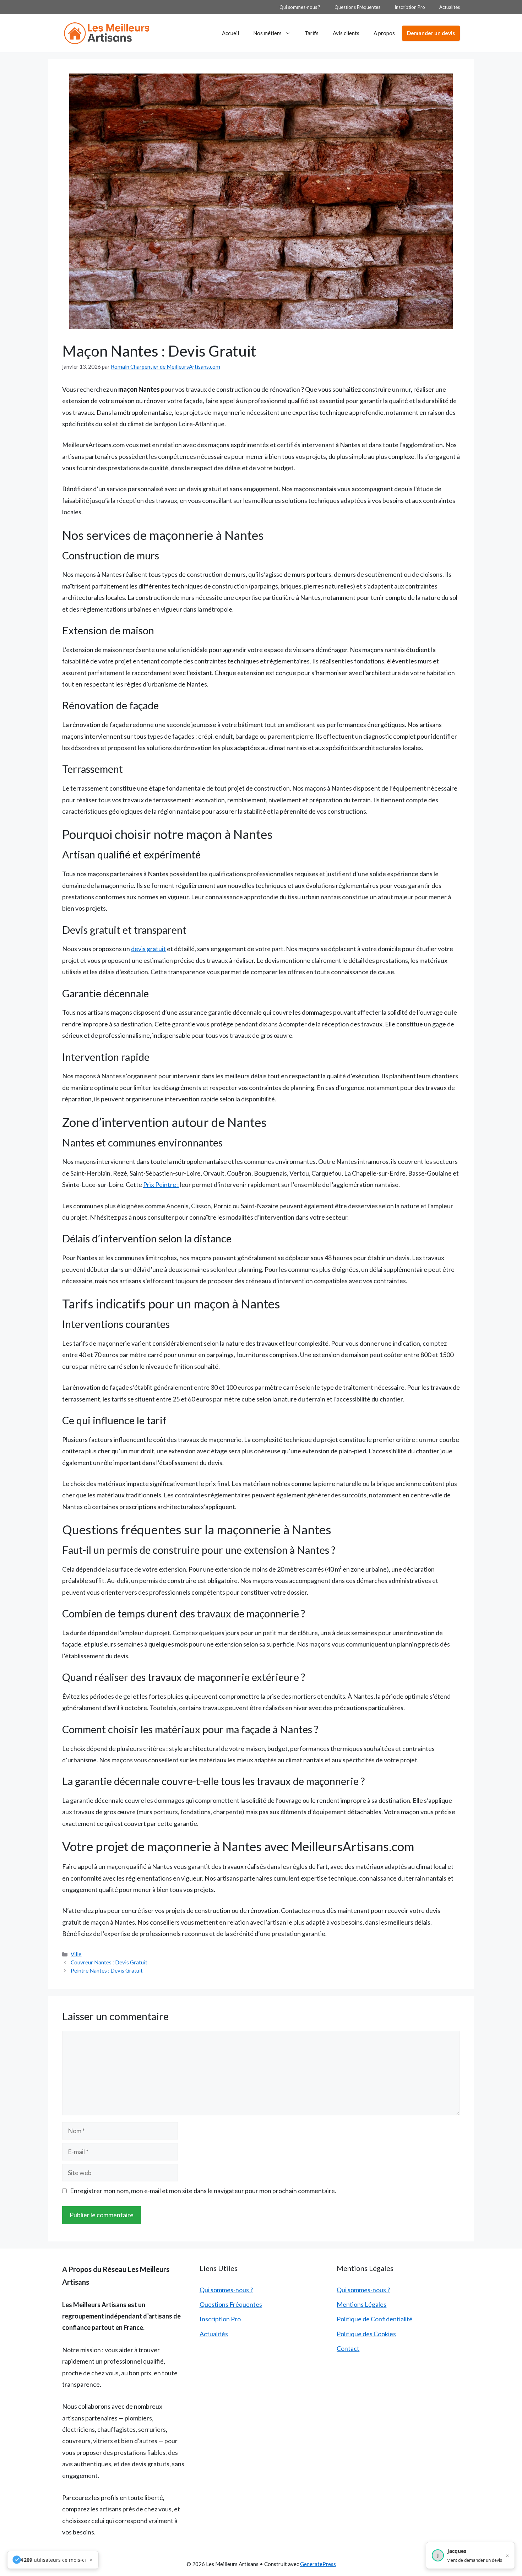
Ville (76, 1954)
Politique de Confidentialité (375, 2319)
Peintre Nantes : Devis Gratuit (107, 1970)
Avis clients (346, 33)
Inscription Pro (410, 7)
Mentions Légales (361, 2304)
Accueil (230, 33)
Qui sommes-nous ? (300, 7)
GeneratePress (318, 2564)
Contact (348, 2348)
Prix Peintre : (161, 1184)
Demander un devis (431, 33)
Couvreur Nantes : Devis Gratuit (109, 1962)
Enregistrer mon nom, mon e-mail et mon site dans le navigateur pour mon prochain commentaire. (203, 2191)
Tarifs (312, 33)
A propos (384, 33)
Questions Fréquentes (357, 7)
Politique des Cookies (366, 2334)
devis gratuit (148, 949)
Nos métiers (267, 33)
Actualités (450, 7)
